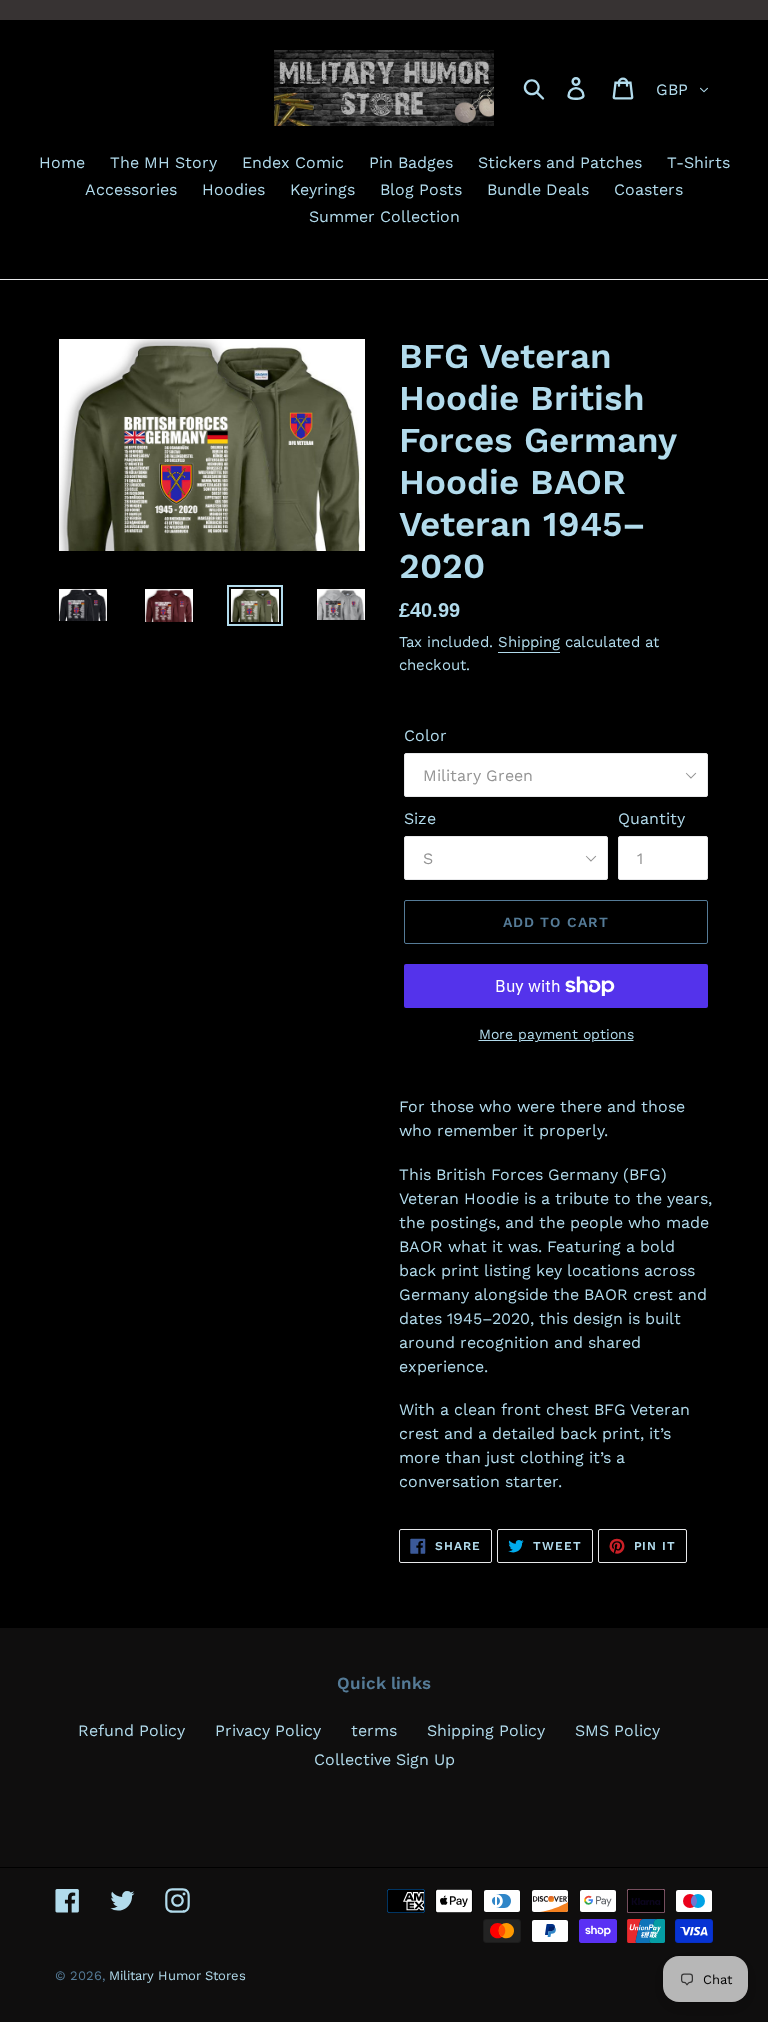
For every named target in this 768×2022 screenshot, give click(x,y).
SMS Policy (617, 1730)
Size (420, 818)
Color (425, 735)
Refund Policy (131, 1730)
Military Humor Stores (177, 1975)
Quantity (651, 818)
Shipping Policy (486, 1730)
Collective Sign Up (384, 1759)
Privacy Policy (268, 1730)
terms (374, 1730)
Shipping (529, 642)
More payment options (556, 1034)
